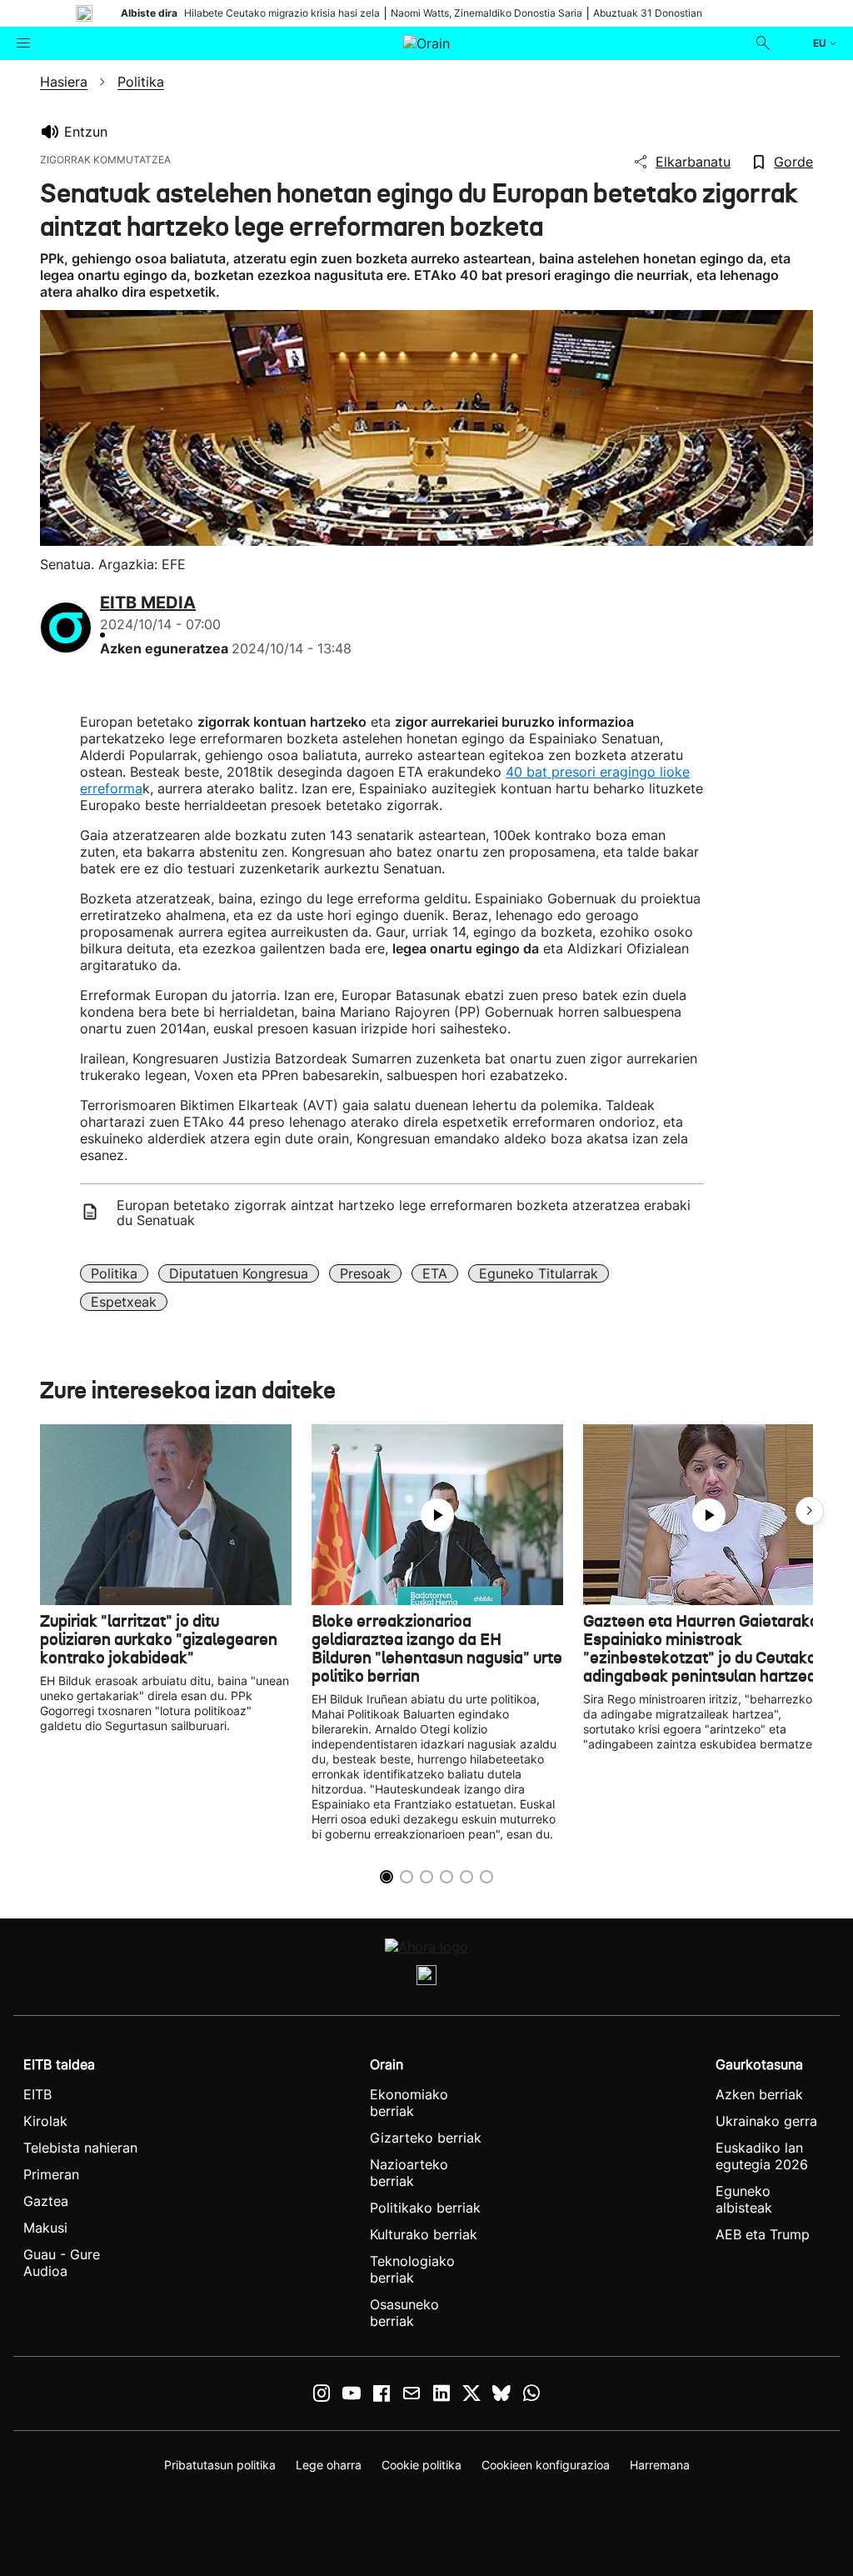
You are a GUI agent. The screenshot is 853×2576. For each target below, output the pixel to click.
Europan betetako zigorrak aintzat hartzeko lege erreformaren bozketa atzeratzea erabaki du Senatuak (404, 1213)
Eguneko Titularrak (539, 1273)
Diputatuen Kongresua (239, 1273)
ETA (435, 1273)
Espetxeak (124, 1302)
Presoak (365, 1273)
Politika (114, 1273)
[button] (810, 1511)
